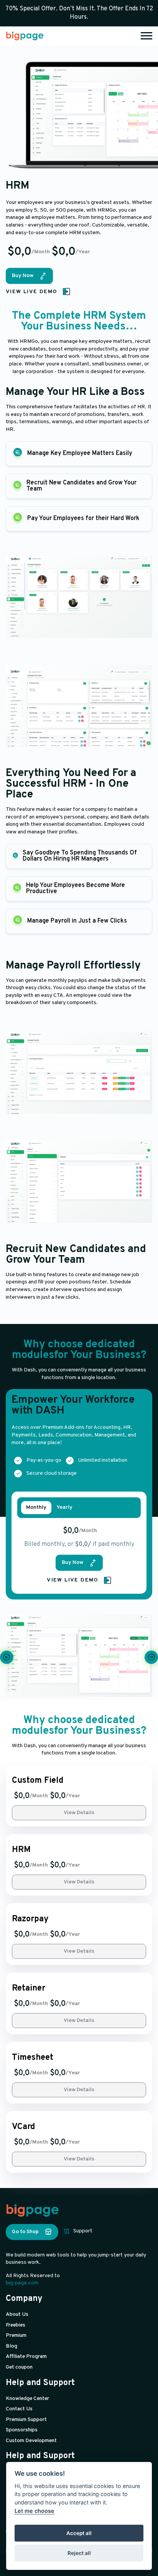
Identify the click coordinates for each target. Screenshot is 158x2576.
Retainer (29, 1989)
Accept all (79, 2533)
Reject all (79, 2553)
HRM (21, 1850)
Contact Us (19, 2409)
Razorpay (30, 1919)
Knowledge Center (27, 2399)
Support (83, 2231)
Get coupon (19, 2367)
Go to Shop (25, 2232)
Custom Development (31, 2441)
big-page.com (22, 2283)
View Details (79, 1813)
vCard (23, 2127)
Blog (12, 2346)
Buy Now (23, 276)
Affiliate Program (26, 2357)
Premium (16, 2336)
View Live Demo (32, 292)
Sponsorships (22, 2430)
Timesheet (33, 2058)
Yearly (64, 1508)
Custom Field (38, 1781)
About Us (17, 2314)
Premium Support (26, 2420)
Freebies (16, 2325)
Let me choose (35, 2511)
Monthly (36, 1508)
